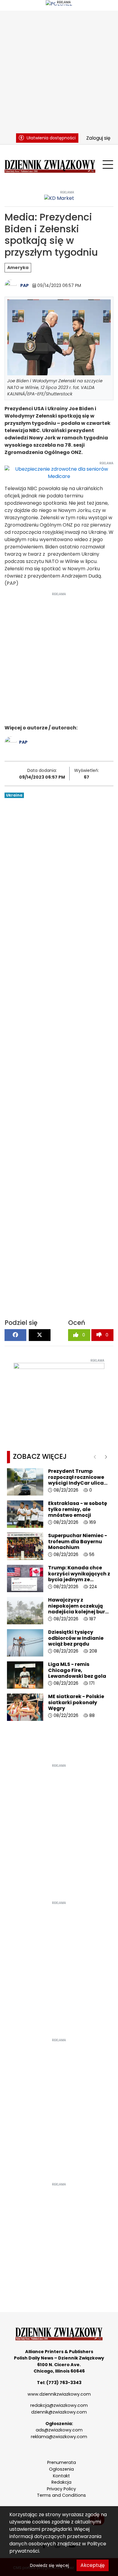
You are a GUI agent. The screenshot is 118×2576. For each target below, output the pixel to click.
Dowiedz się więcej (49, 2565)
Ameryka (18, 268)
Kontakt (61, 2476)
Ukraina (14, 795)
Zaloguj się (98, 138)
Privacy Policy (61, 2489)
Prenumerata (62, 2462)
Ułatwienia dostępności (51, 138)
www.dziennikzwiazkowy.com (59, 2394)
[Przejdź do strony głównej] (50, 165)
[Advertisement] (59, 70)
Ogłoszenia (61, 2469)
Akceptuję (93, 2565)
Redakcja (61, 2482)
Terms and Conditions (61, 2495)
